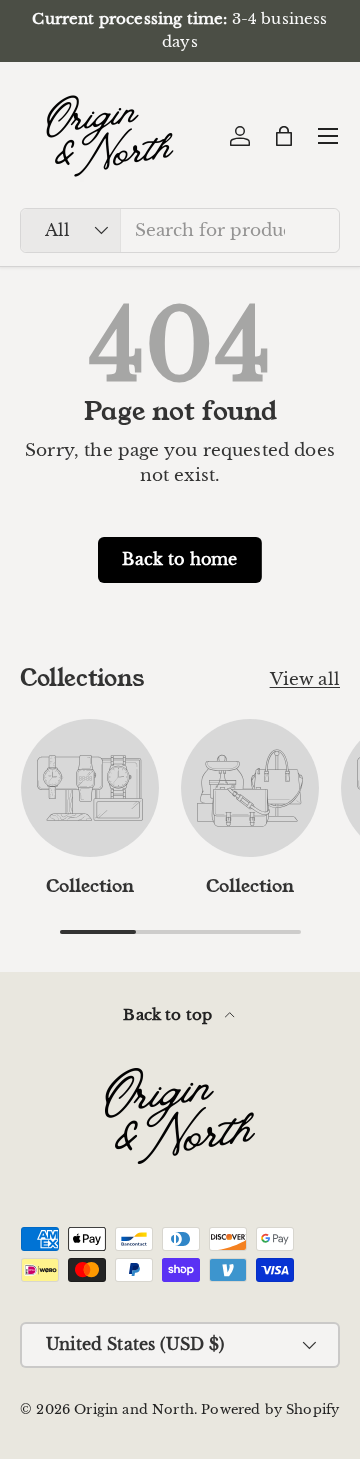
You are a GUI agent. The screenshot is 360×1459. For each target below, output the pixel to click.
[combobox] (180, 230)
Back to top (169, 1014)
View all (305, 679)
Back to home (179, 559)
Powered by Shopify (270, 1409)
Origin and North (134, 1409)
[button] (284, 136)
